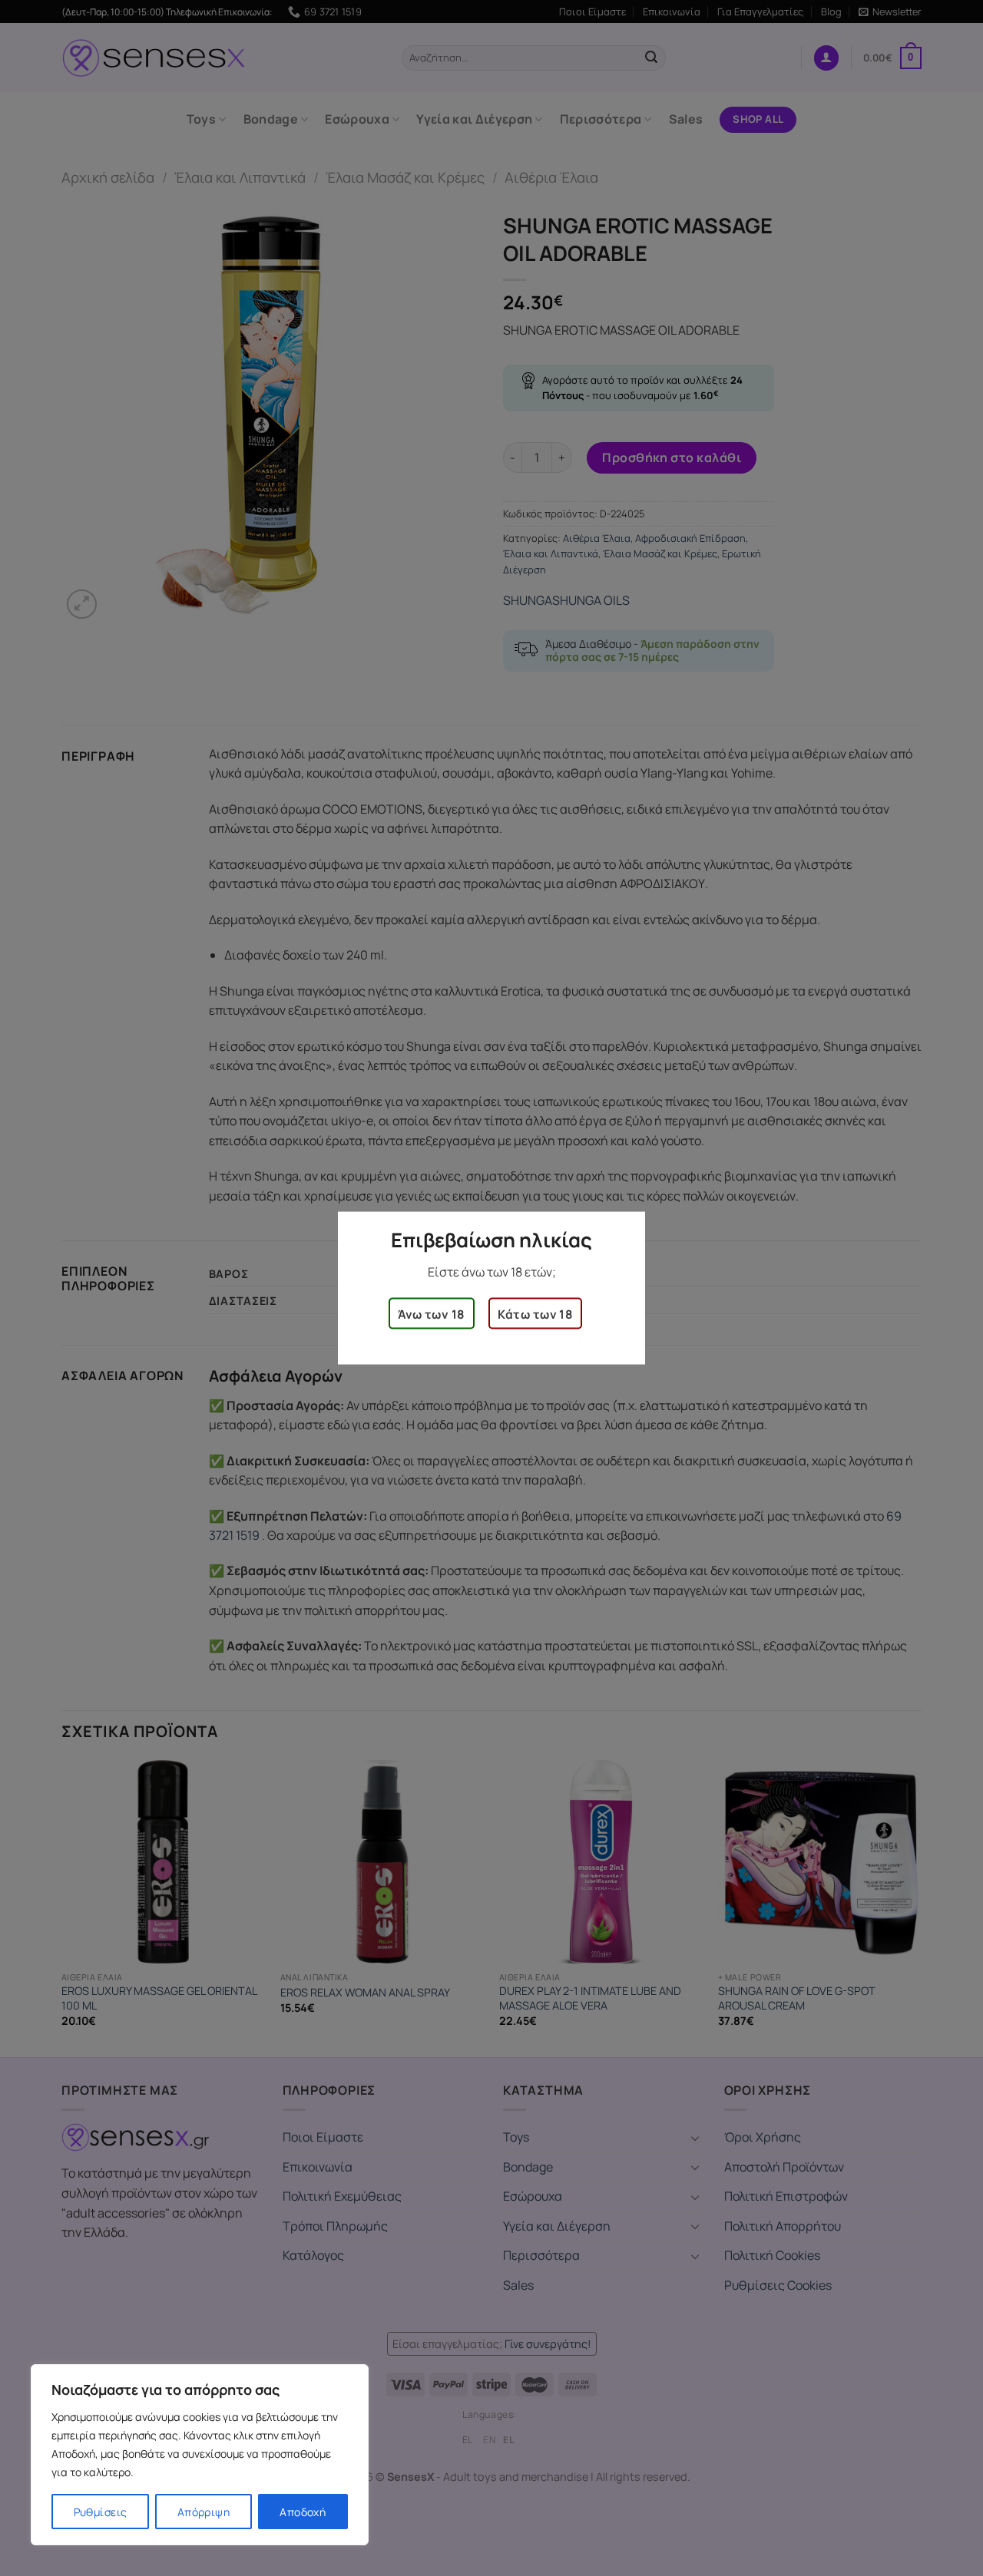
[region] (200, 2455)
